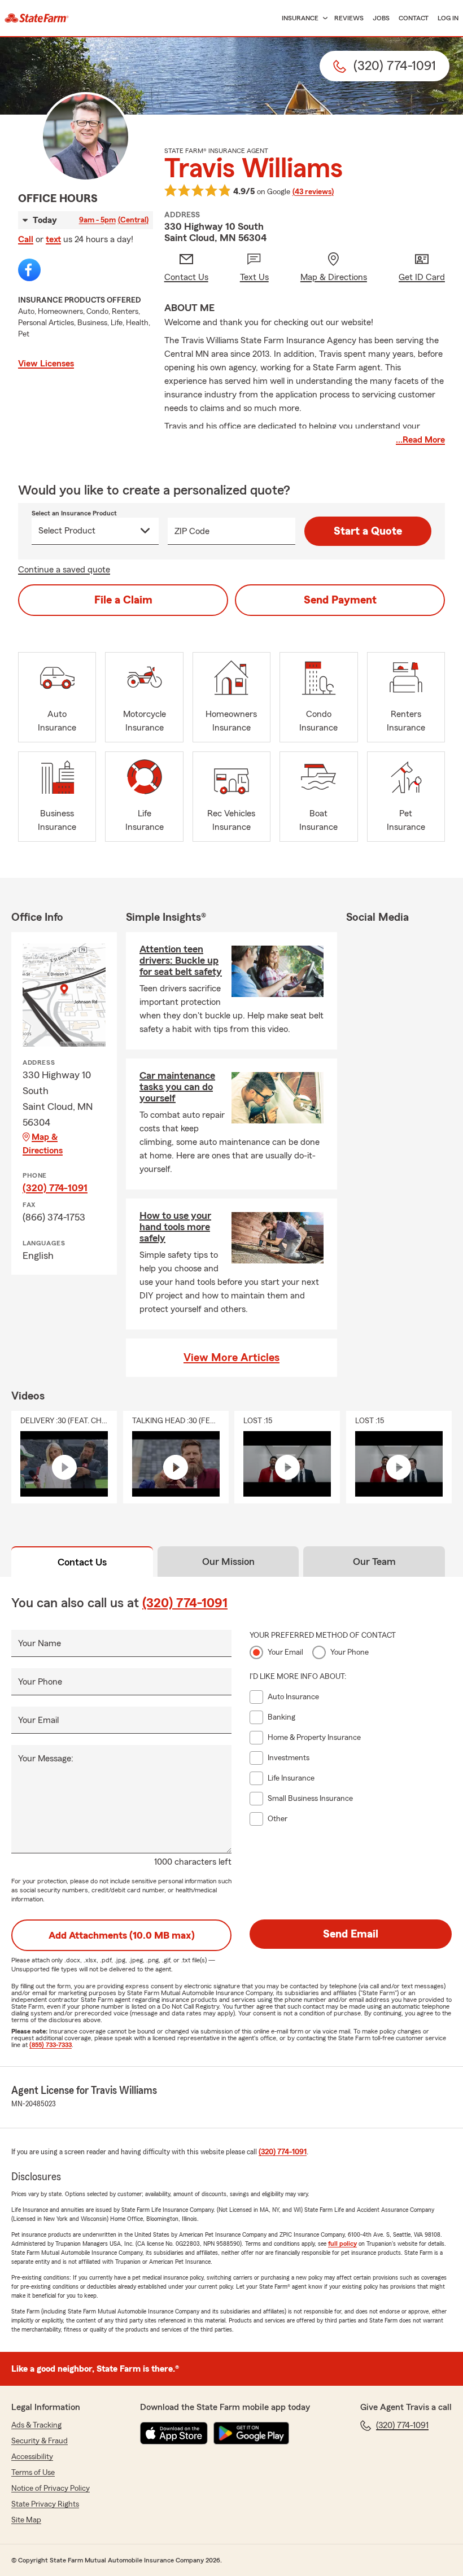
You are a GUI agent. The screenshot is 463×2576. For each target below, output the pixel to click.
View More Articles (231, 1358)
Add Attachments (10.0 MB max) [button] (122, 1935)
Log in (448, 18)
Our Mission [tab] (228, 1562)
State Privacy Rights (45, 2504)
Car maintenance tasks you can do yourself (177, 1087)
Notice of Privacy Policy (51, 2488)
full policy (342, 2243)
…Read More (420, 440)
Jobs (381, 18)
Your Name (40, 1643)
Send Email (351, 1934)
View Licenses (46, 364)
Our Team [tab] (374, 1562)
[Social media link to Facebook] (29, 270)
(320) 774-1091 (55, 1188)
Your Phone (40, 1682)
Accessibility (32, 2457)
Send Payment (340, 600)
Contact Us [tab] (82, 1562)
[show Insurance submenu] (323, 18)
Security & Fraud (40, 2441)
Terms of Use (33, 2473)
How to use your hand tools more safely (175, 1227)
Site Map (26, 2520)
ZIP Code (192, 531)
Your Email (38, 1720)
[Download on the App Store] (174, 2433)
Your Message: (46, 1759)
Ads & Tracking (36, 2425)
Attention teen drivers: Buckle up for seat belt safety (181, 960)
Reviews (349, 18)
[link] (37, 18)
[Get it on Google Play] (251, 2433)
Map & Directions (43, 1144)
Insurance (300, 18)
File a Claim (123, 600)
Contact (414, 18)
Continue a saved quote (64, 570)
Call (26, 239)
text (53, 239)
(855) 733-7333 (51, 2045)
